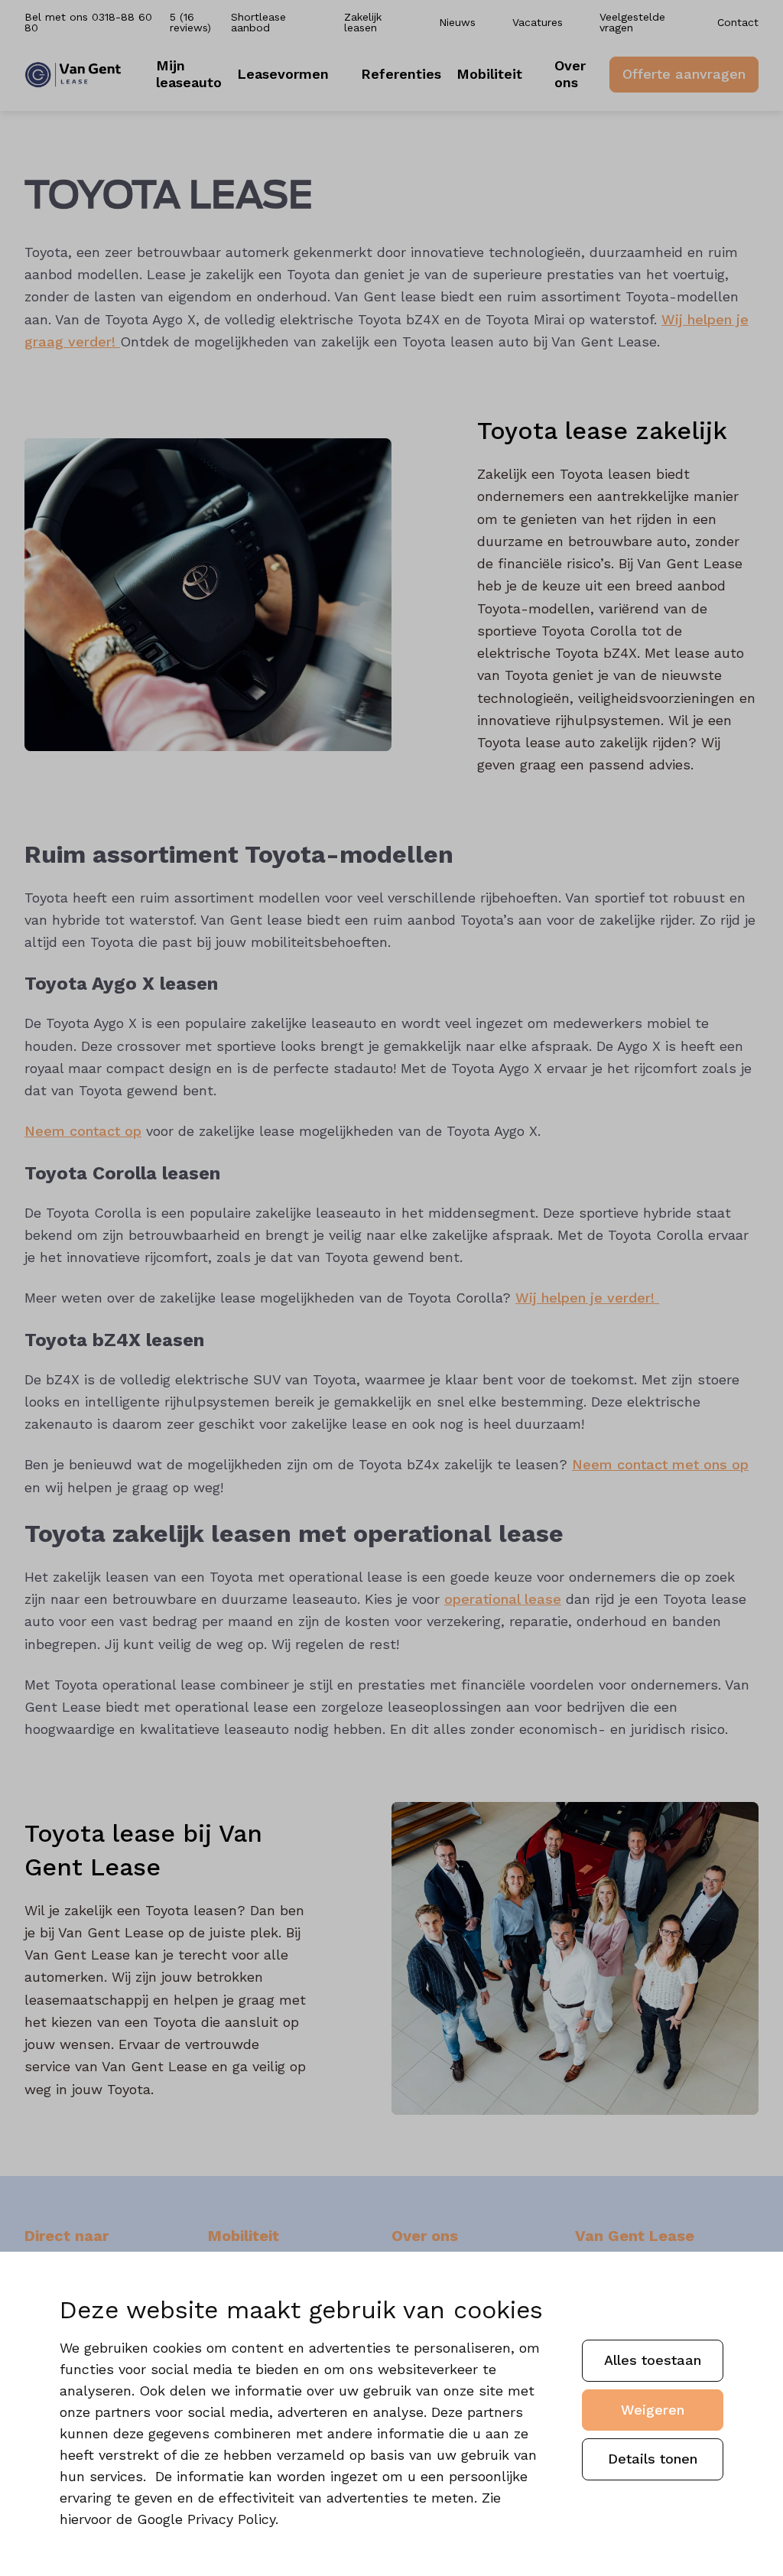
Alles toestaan (653, 2360)
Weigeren (653, 2410)
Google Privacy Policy (206, 2519)
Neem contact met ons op (660, 1464)
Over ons (570, 74)
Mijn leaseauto (189, 74)
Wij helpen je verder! (587, 1298)
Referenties (401, 74)
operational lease (503, 1599)
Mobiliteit (489, 74)
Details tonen (653, 2459)
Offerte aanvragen (684, 74)
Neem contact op (83, 1131)
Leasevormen (283, 74)
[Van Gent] (73, 75)
